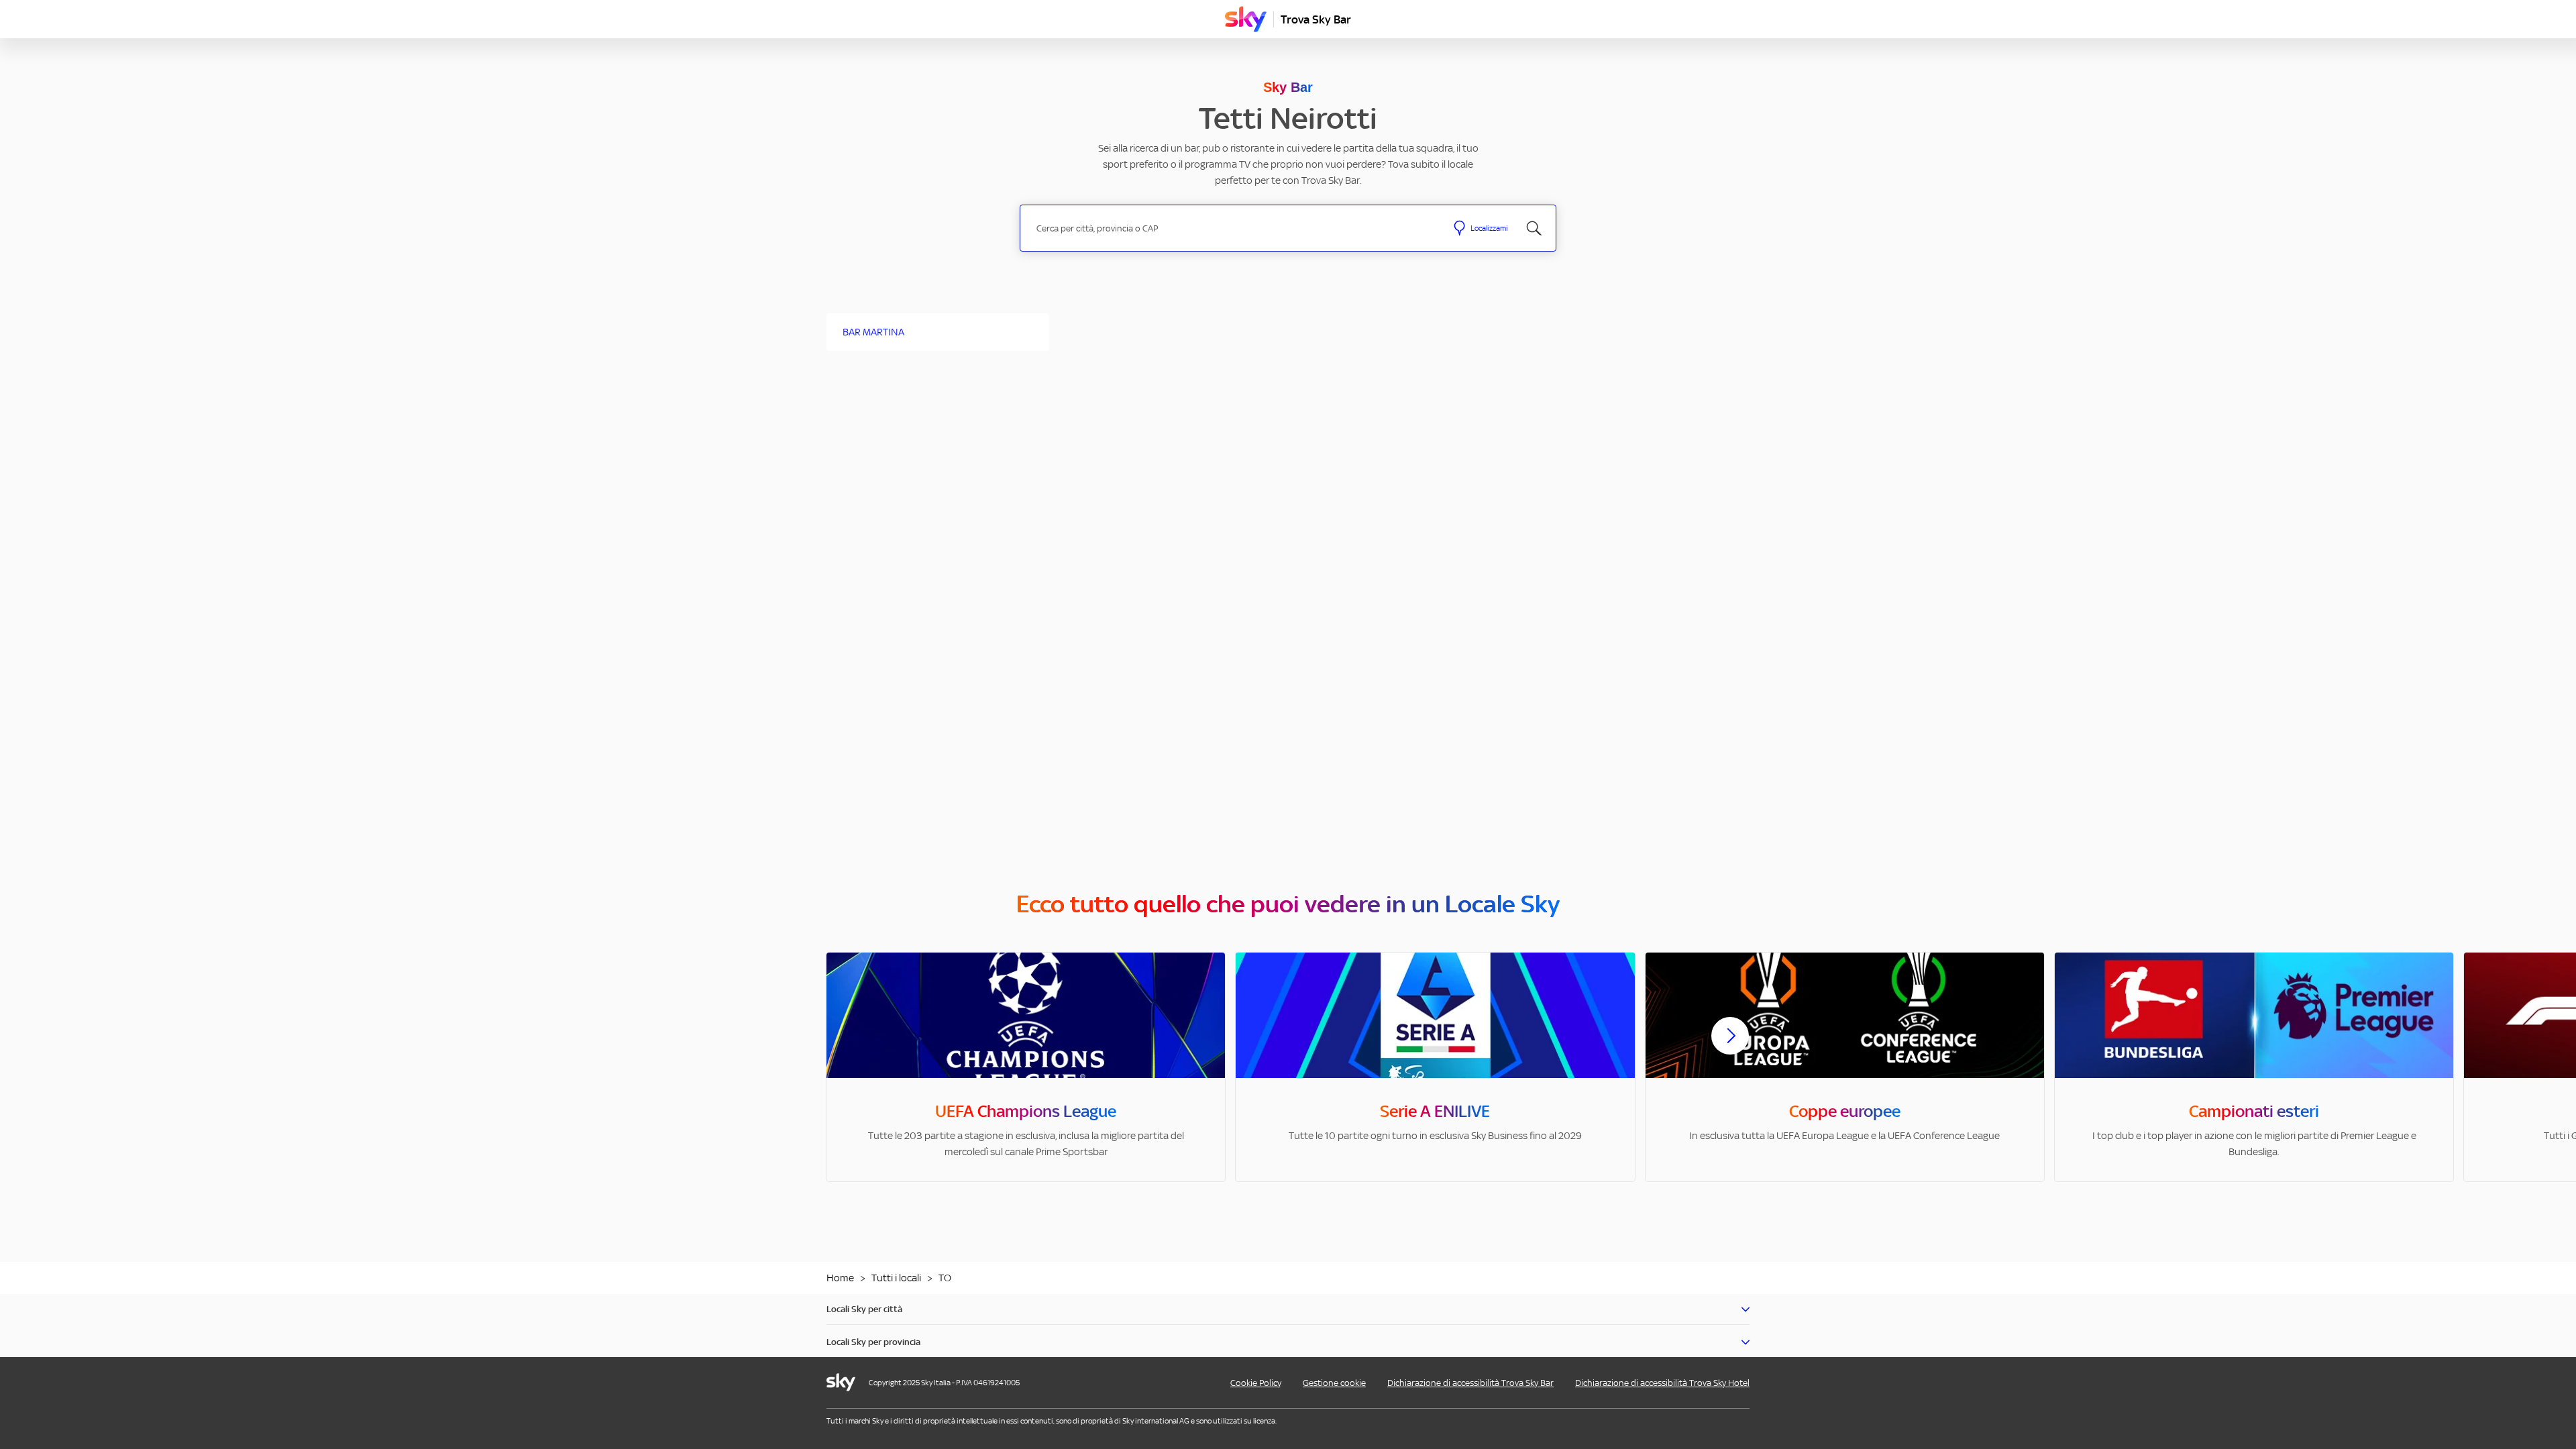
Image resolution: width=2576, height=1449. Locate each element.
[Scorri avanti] (1730, 1046)
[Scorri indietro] (846, 1044)
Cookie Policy (1256, 1383)
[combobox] (1233, 228)
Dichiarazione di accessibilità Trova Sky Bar (1470, 1383)
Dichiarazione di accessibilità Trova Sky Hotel (1662, 1383)
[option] (1026, 1067)
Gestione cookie (1334, 1383)
